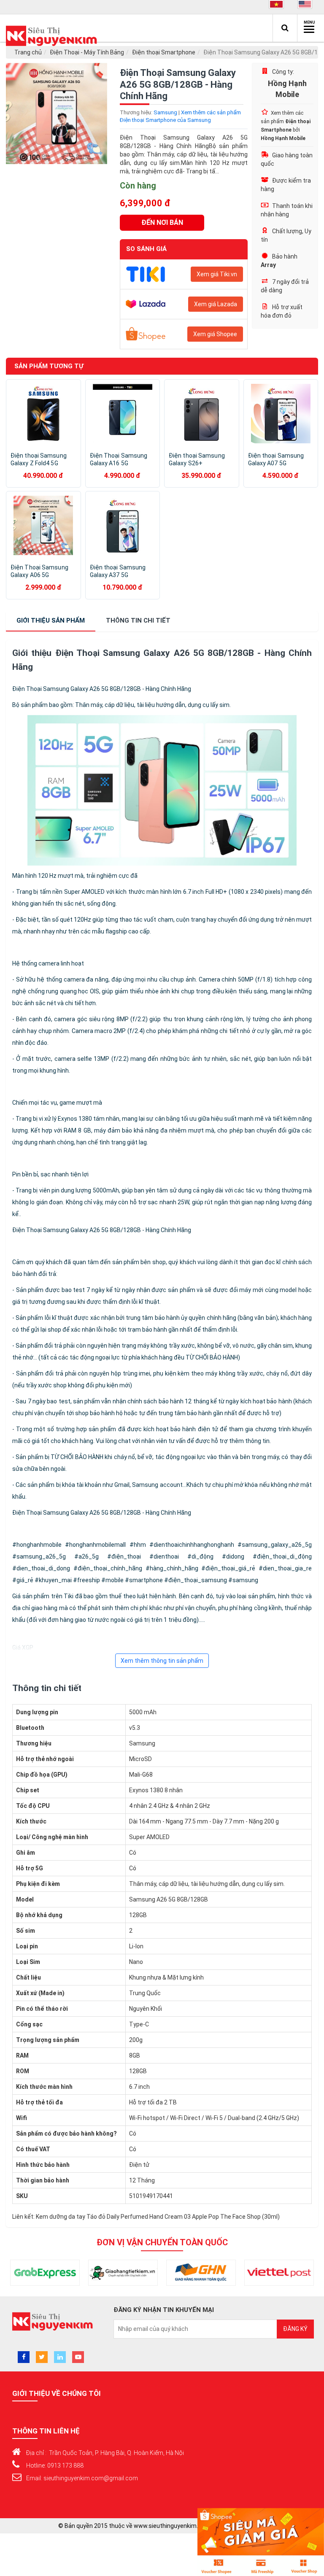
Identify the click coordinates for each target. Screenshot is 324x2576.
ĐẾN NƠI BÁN (162, 223)
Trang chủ (28, 52)
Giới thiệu (51, 620)
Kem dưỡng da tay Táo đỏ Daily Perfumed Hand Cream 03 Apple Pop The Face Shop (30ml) (158, 2217)
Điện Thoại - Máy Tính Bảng (87, 52)
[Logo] (54, 36)
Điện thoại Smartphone (164, 52)
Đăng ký (295, 2329)
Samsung (165, 112)
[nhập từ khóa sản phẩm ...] (285, 28)
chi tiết (138, 620)
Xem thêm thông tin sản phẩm (162, 1661)
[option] (57, 113)
